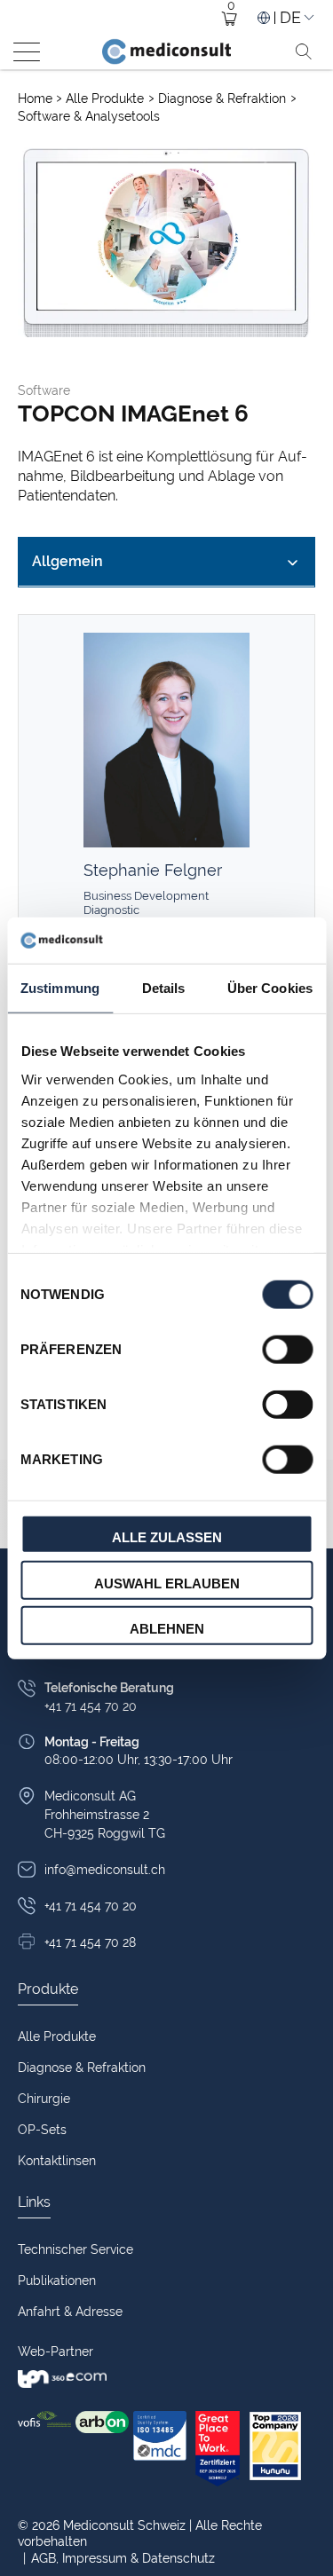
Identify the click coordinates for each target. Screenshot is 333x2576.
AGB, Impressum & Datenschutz (119, 2558)
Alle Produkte (107, 98)
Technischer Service (75, 2249)
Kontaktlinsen (57, 2161)
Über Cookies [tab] (270, 988)
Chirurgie (44, 2099)
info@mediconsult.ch (105, 1870)
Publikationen (57, 2281)
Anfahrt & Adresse (70, 2312)
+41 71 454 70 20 (91, 1906)
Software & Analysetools (89, 116)
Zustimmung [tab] (60, 988)
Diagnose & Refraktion (224, 98)
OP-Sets (42, 2130)
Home (35, 98)
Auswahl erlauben (167, 1583)
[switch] (287, 1350)
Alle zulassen (167, 1537)
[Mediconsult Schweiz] (167, 51)
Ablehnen (167, 1629)
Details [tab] (164, 988)
